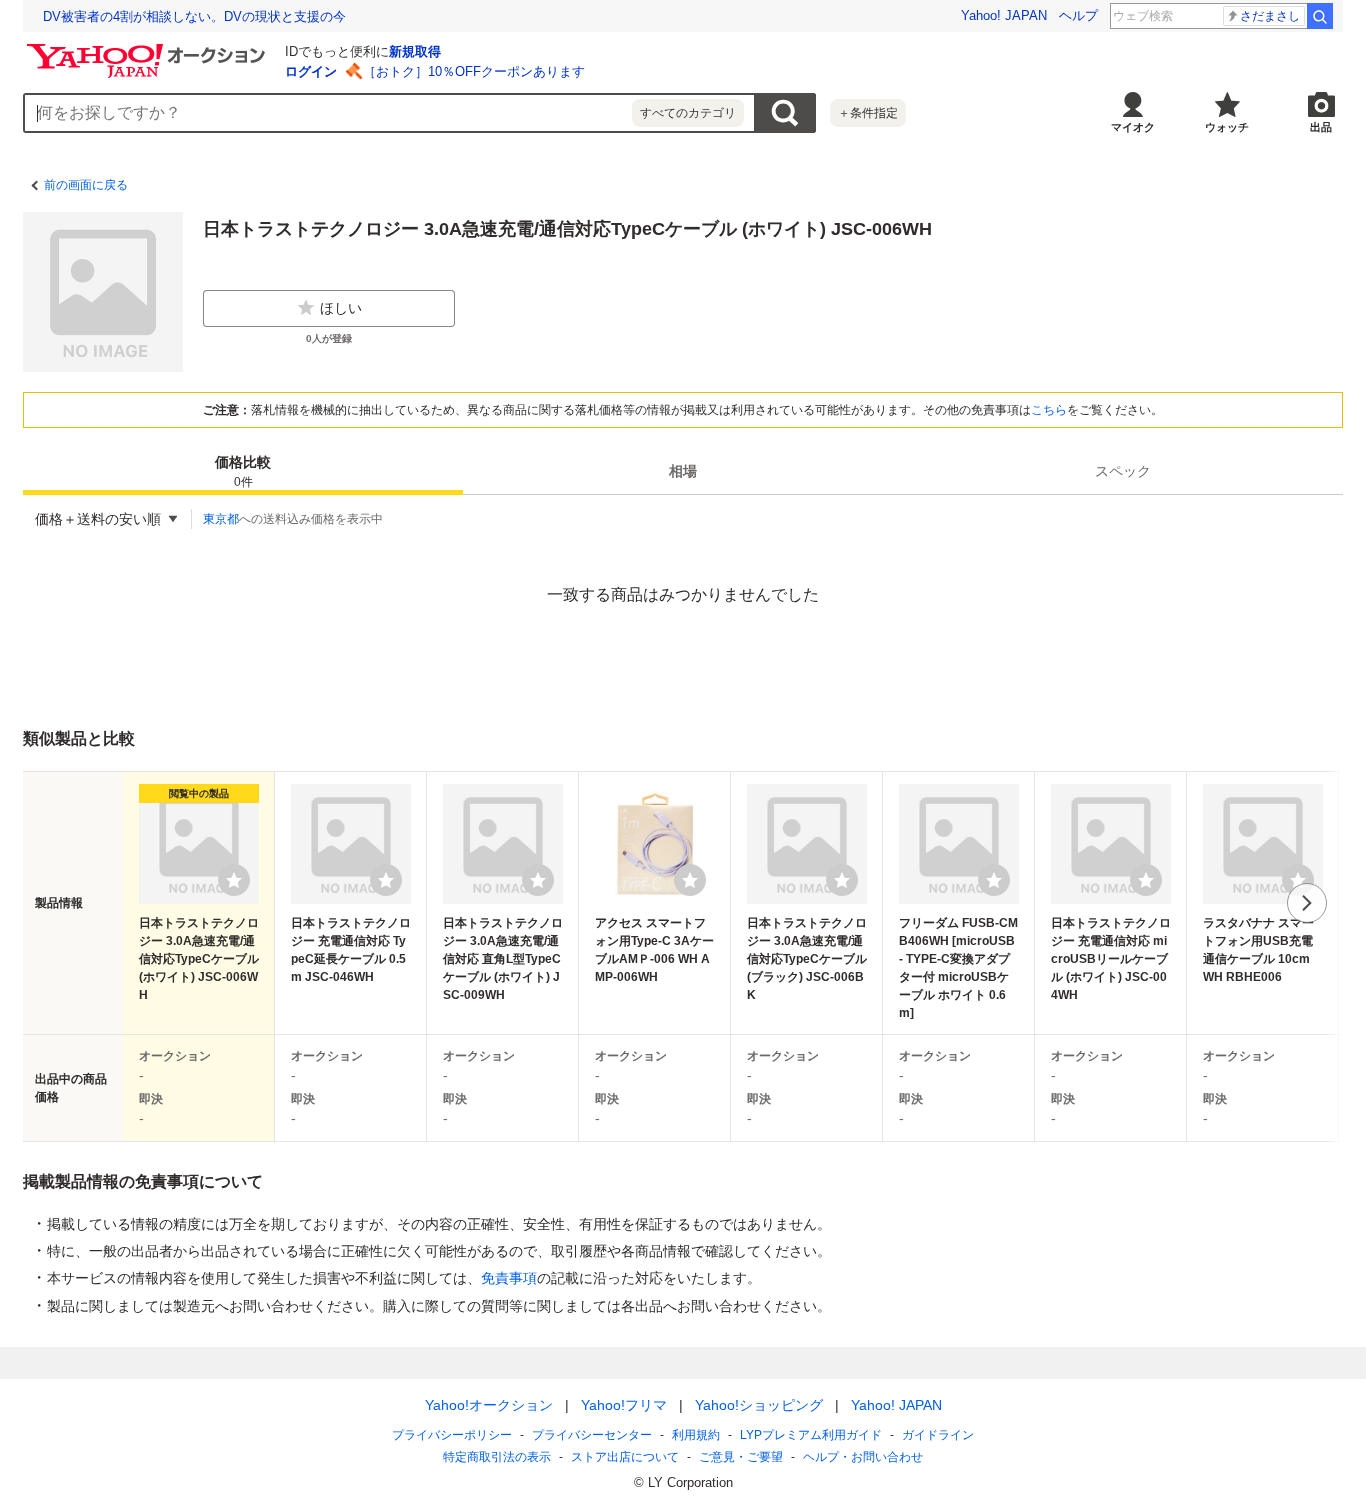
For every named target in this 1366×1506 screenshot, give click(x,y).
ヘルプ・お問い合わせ (863, 1457)
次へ (1307, 903)
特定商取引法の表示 (497, 1457)
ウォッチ (1227, 127)
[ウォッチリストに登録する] (234, 880)
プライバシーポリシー (452, 1435)
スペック (1123, 471)
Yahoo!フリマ (624, 1405)
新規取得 (415, 51)
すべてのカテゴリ (688, 113)
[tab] (243, 471)
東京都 (221, 519)
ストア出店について (625, 1457)
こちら (1049, 410)
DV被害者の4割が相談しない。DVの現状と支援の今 (194, 16)
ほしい (341, 308)
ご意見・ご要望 (741, 1457)
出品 (1321, 127)
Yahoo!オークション (489, 1405)
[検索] (1320, 16)
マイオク (1133, 127)
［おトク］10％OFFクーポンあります (474, 71)
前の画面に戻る (86, 185)
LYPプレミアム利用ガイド (811, 1435)
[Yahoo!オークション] (149, 49)
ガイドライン (938, 1435)
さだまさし (1270, 16)
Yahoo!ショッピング (759, 1405)
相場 (683, 471)
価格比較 (243, 471)
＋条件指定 (868, 113)
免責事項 (509, 1278)
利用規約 (696, 1435)
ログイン (311, 71)
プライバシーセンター (592, 1435)
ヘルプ (1078, 15)
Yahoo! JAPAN (1004, 15)
